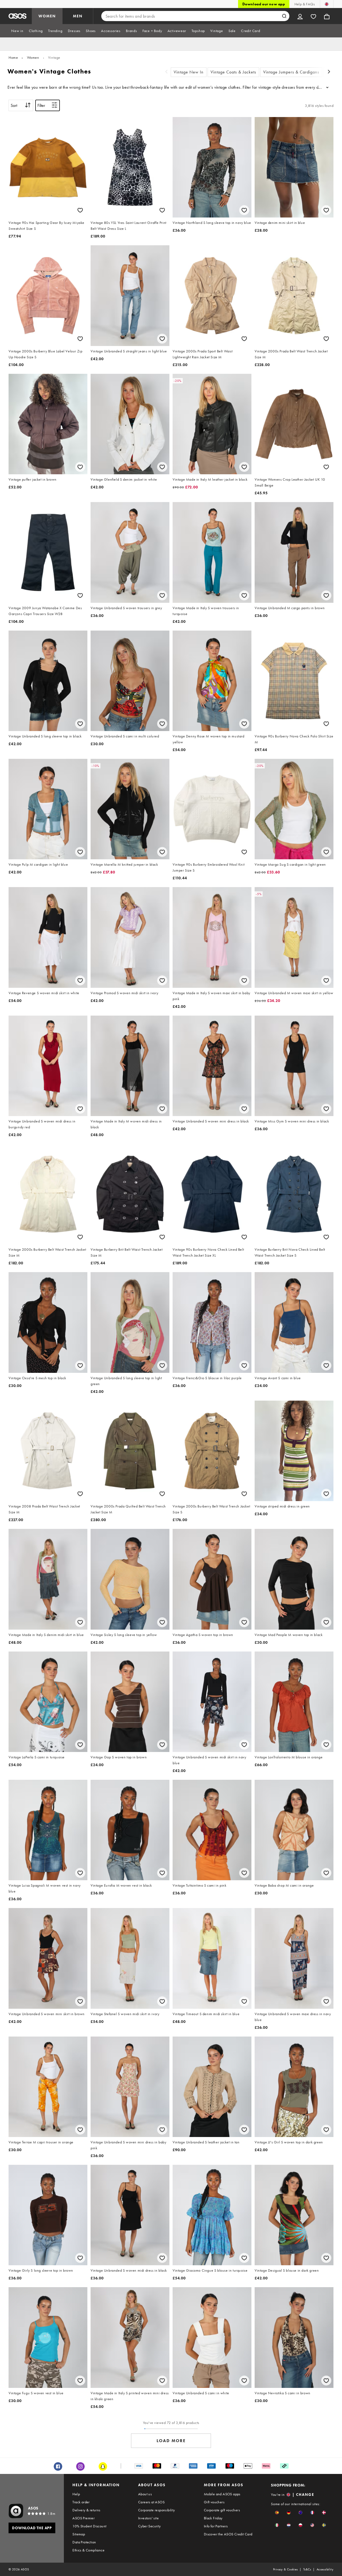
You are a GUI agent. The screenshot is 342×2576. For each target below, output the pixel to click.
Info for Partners (216, 2526)
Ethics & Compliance (88, 2550)
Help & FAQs (305, 4)
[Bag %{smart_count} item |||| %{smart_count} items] (327, 16)
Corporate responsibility (157, 2510)
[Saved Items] (313, 16)
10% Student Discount (89, 2526)
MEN (78, 16)
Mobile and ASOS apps (222, 2494)
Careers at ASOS (151, 2502)
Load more (171, 2441)
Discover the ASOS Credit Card (228, 2534)
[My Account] (300, 16)
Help (76, 2494)
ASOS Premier (83, 2518)
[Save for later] (80, 210)
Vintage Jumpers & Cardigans (291, 72)
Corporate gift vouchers (222, 2510)
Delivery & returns (86, 2510)
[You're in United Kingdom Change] (327, 4)
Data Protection (84, 2542)
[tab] (17, 31)
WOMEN (47, 16)
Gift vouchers (214, 2502)
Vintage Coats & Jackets (233, 72)
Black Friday (213, 2518)
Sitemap (79, 2534)
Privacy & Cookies (285, 2569)
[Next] (329, 72)
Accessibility (325, 2569)
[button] (277, 2513)
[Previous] (166, 72)
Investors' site (148, 2518)
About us (145, 2494)
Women (33, 57)
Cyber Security (149, 2526)
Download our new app (264, 4)
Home (13, 57)
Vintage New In (189, 72)
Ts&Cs (307, 2569)
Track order (81, 2502)
